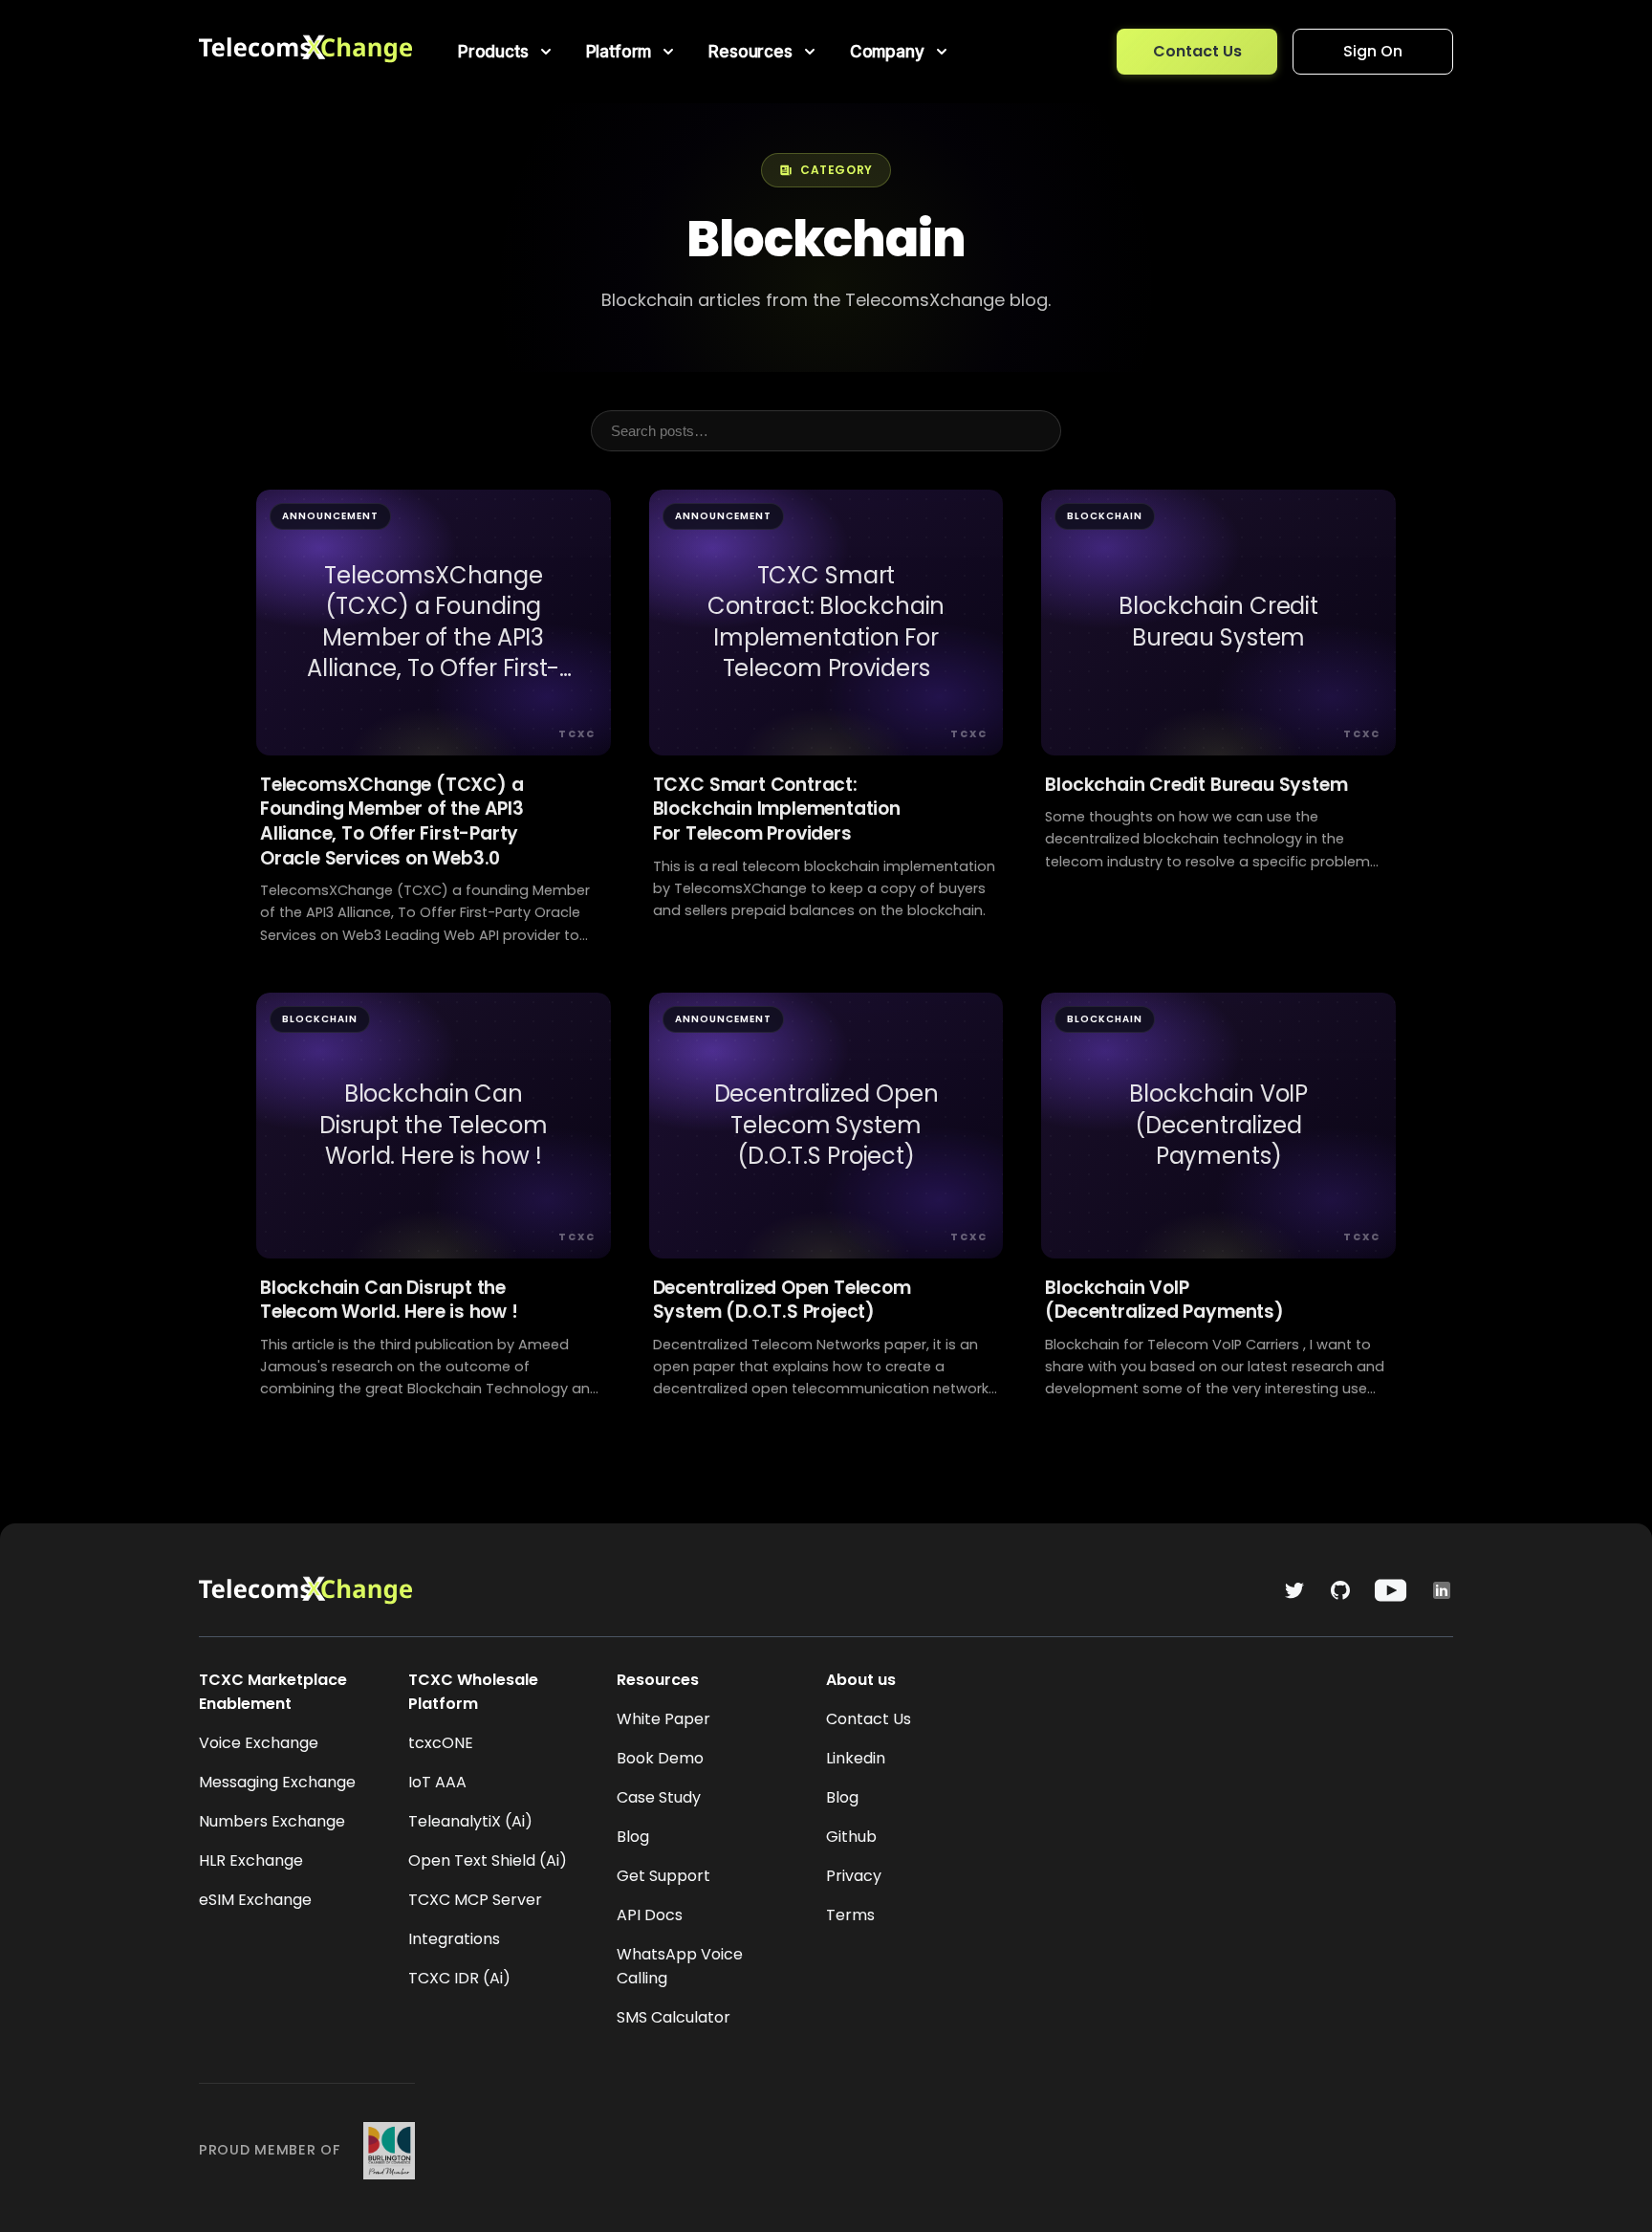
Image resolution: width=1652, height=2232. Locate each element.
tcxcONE (441, 1743)
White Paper (663, 1719)
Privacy (854, 1876)
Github (851, 1837)
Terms (850, 1915)
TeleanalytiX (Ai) (470, 1821)
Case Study (659, 1797)
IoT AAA (437, 1782)
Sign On (1373, 51)
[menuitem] (507, 52)
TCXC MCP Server (475, 1900)
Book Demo (660, 1758)
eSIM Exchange (255, 1900)
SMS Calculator (674, 2017)
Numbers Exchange (272, 1821)
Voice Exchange (259, 1743)
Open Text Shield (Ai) (488, 1860)
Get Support (663, 1876)
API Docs (650, 1915)
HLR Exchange (251, 1860)
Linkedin (856, 1758)
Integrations (454, 1939)
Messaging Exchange (277, 1782)
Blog (633, 1837)
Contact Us (1197, 51)
